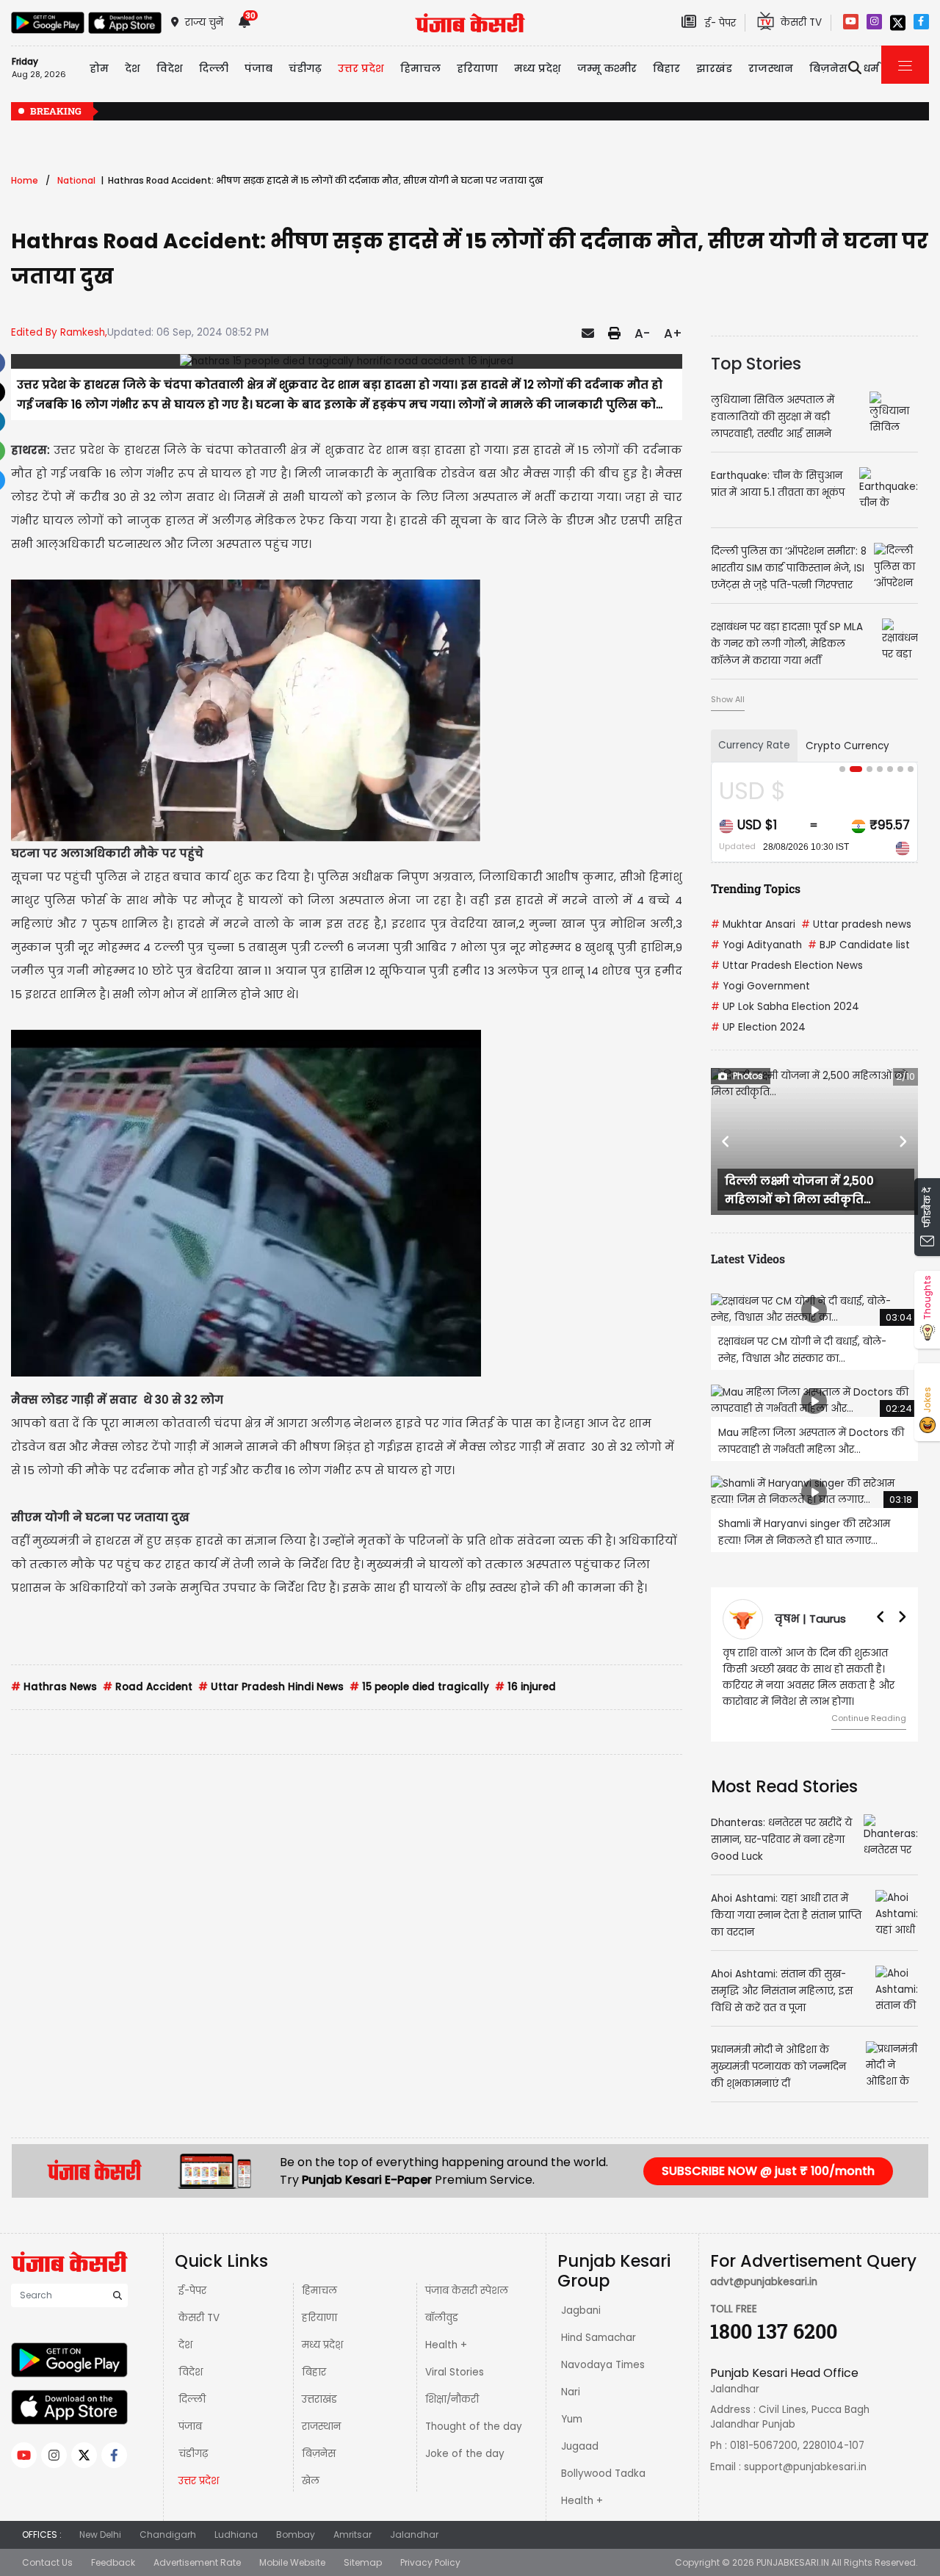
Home (25, 180)
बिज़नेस (319, 2454)
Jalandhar (414, 2534)
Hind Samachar (599, 2338)
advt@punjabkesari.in (764, 2282)
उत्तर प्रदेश (361, 68)
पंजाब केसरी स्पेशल (467, 2291)
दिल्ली (214, 68)
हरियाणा (319, 2318)
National (76, 180)
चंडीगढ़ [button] (305, 68)
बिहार (666, 68)
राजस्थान (321, 2427)
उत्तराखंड (319, 2399)
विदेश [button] (170, 68)
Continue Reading (869, 1718)
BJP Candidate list (859, 945)
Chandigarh (168, 2534)
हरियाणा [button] (477, 68)
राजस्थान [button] (771, 68)
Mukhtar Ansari (753, 924)
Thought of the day (474, 2427)
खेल (311, 2481)
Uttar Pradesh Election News (787, 966)
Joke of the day (465, 2454)
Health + (446, 2345)
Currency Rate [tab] (754, 745)
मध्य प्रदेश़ (538, 68)
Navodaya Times (603, 2365)
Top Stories (756, 364)
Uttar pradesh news (856, 924)
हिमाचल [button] (420, 68)
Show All (728, 699)
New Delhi (100, 2534)
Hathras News (54, 1687)
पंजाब (190, 2427)
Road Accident (148, 1687)
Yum (572, 2419)
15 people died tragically (419, 1687)
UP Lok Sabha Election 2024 (785, 1007)
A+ (673, 333)
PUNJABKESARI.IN (793, 2562)
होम (99, 68)
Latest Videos (748, 1259)
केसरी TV (199, 2318)
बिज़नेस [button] (828, 68)
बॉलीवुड (442, 2318)
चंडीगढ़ (193, 2454)
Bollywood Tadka (603, 2474)
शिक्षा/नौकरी (452, 2399)
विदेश (191, 2372)
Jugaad (580, 2446)
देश (185, 2345)
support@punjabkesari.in (805, 2467)
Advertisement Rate (197, 2562)
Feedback (113, 2562)
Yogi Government (760, 986)
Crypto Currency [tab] (847, 746)
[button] (726, 1141)
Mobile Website (292, 2562)
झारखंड (714, 68)
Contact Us (47, 2562)
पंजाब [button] (258, 68)
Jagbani (581, 2310)
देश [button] (133, 68)
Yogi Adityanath (756, 945)
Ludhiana (236, 2534)
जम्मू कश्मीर (607, 68)
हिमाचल (319, 2291)
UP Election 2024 (758, 1027)
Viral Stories (455, 2372)
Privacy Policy (430, 2562)
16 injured (525, 1687)
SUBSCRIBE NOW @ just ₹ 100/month (768, 2171)
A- (642, 333)
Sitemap (363, 2562)
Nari (571, 2392)
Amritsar (352, 2534)
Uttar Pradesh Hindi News (271, 1687)
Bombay (296, 2534)
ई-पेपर (192, 2291)
